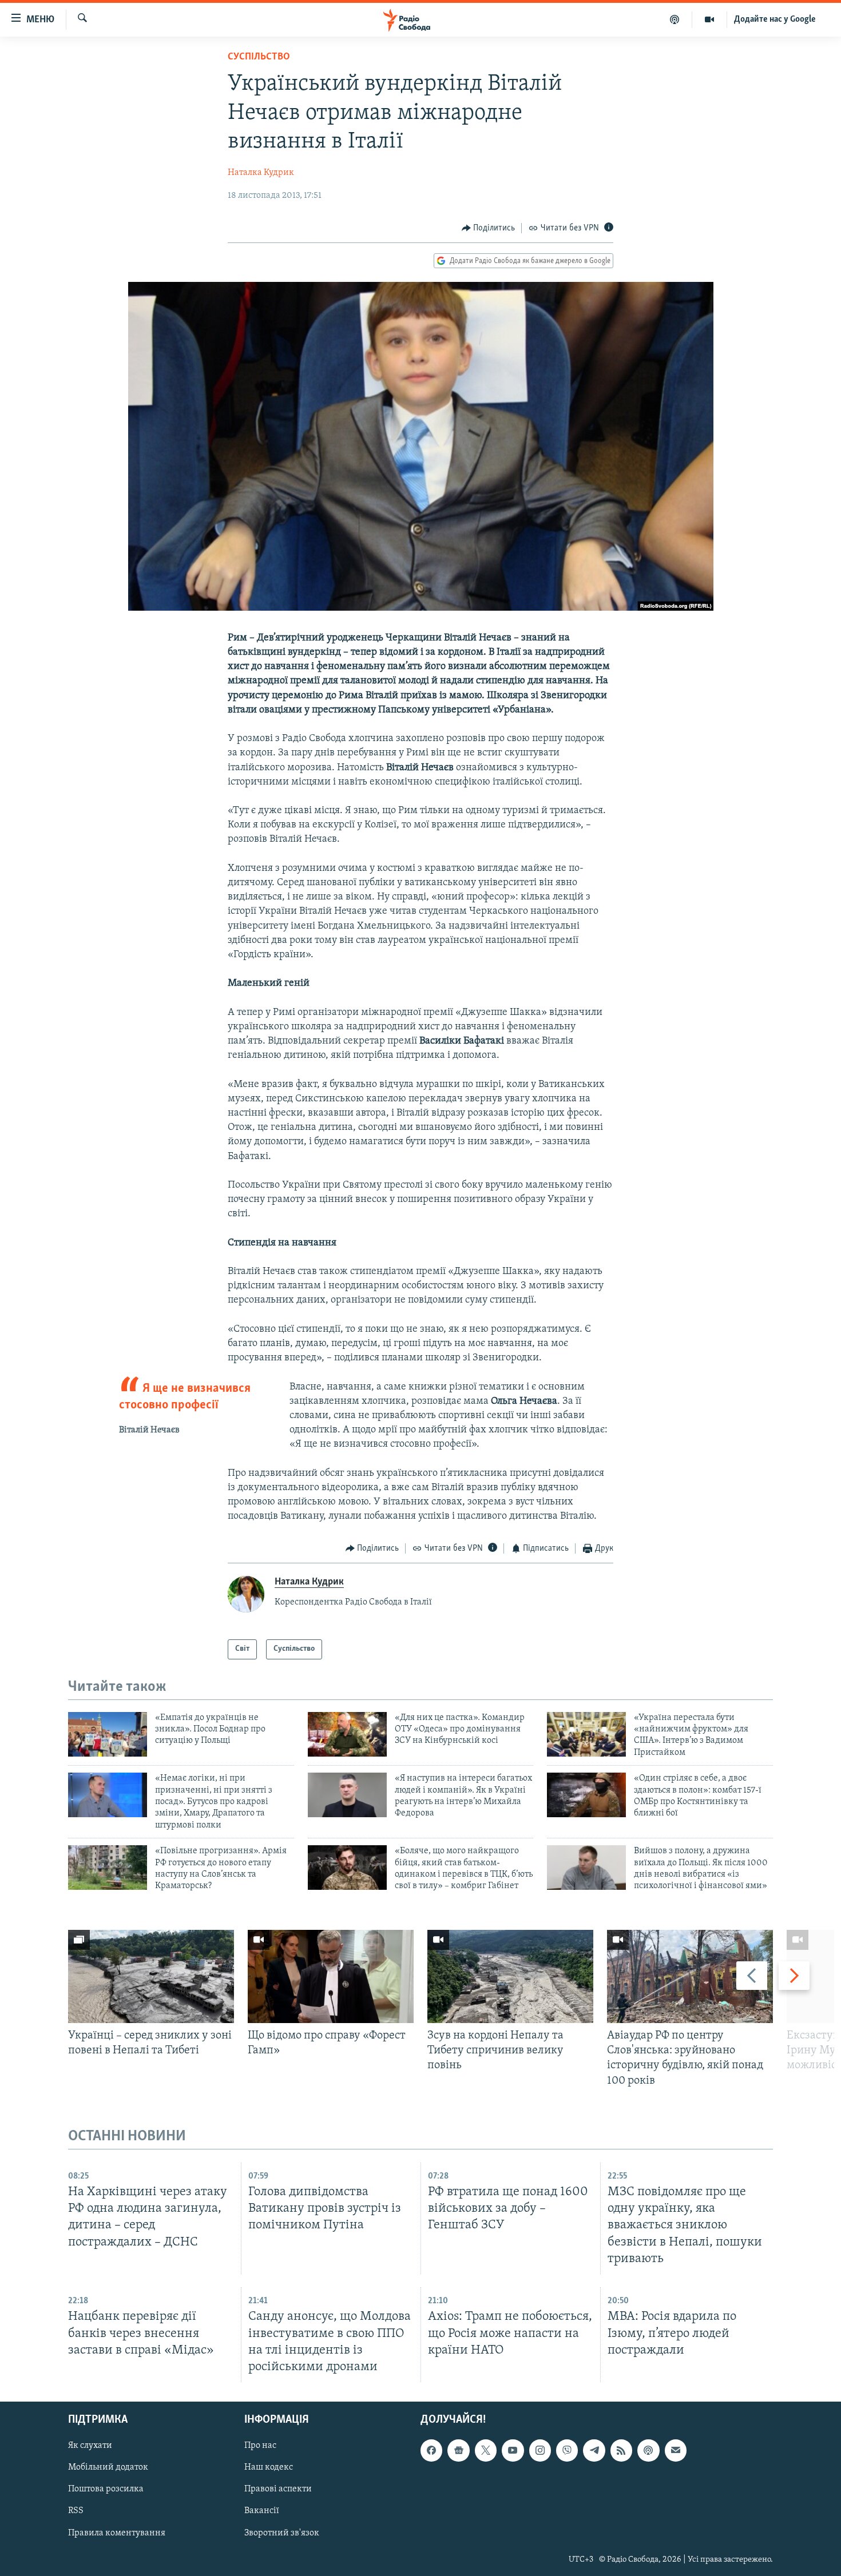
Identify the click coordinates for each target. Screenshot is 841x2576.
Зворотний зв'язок (282, 2533)
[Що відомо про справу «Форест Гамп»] (331, 1976)
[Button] (489, 228)
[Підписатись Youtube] (513, 2450)
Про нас (260, 2446)
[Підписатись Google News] (458, 2450)
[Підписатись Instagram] (540, 2450)
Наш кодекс (269, 2467)
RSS (76, 2511)
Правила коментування (117, 2533)
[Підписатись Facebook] (431, 2450)
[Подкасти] (675, 19)
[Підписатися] (676, 2450)
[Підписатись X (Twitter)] (486, 2450)
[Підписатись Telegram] (594, 2450)
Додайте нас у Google (775, 19)
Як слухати (90, 2446)
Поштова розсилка (106, 2489)
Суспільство (259, 57)
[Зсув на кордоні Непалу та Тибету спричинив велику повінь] (510, 1976)
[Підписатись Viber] (567, 2450)
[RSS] (621, 2450)
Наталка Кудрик (261, 173)
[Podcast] (648, 2450)
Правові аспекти (278, 2489)
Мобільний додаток (108, 2467)
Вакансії (262, 2511)
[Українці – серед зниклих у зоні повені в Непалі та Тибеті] (151, 1976)
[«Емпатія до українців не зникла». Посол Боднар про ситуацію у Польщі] (108, 1734)
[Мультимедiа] (710, 19)
